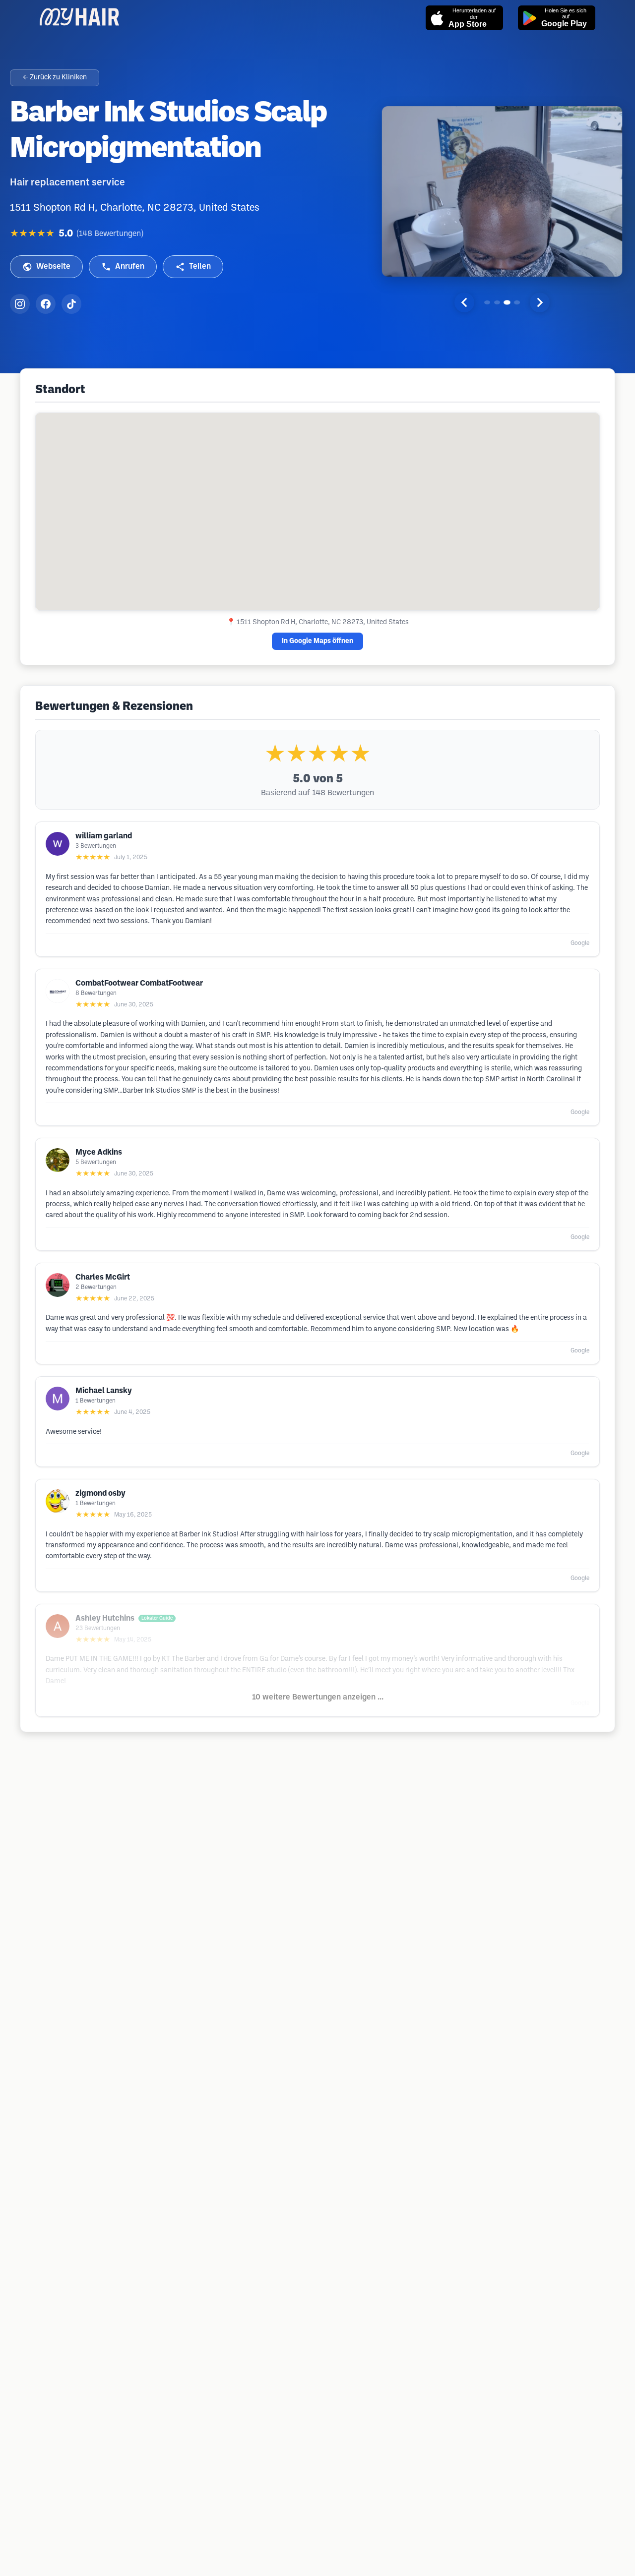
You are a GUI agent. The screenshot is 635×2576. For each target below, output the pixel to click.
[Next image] (540, 302)
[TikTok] (71, 304)
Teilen (200, 266)
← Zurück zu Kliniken (55, 78)
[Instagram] (20, 304)
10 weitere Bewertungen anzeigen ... (318, 1697)
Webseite (53, 266)
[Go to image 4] (517, 302)
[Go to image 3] (507, 302)
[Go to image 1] (487, 302)
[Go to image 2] (497, 302)
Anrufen (130, 266)
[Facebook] (46, 304)
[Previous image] (464, 302)
